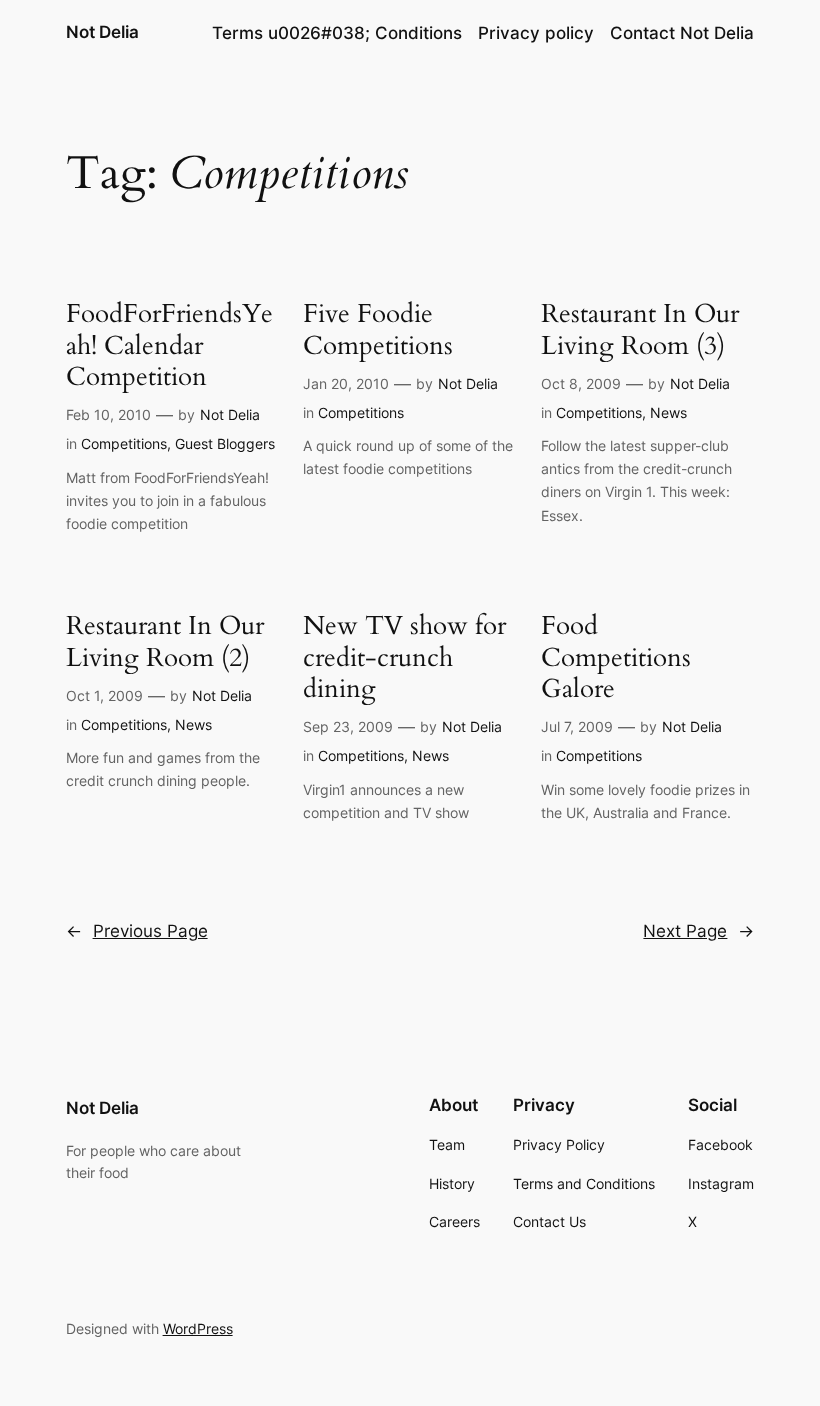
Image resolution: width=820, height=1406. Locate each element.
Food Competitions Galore (616, 657)
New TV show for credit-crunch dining (404, 657)
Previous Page (137, 931)
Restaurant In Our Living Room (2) (165, 641)
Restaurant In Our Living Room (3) (640, 329)
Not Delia (102, 32)
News (668, 412)
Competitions (124, 443)
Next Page (698, 931)
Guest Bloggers (225, 443)
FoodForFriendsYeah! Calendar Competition (169, 345)
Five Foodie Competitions (378, 329)
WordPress (198, 1328)
